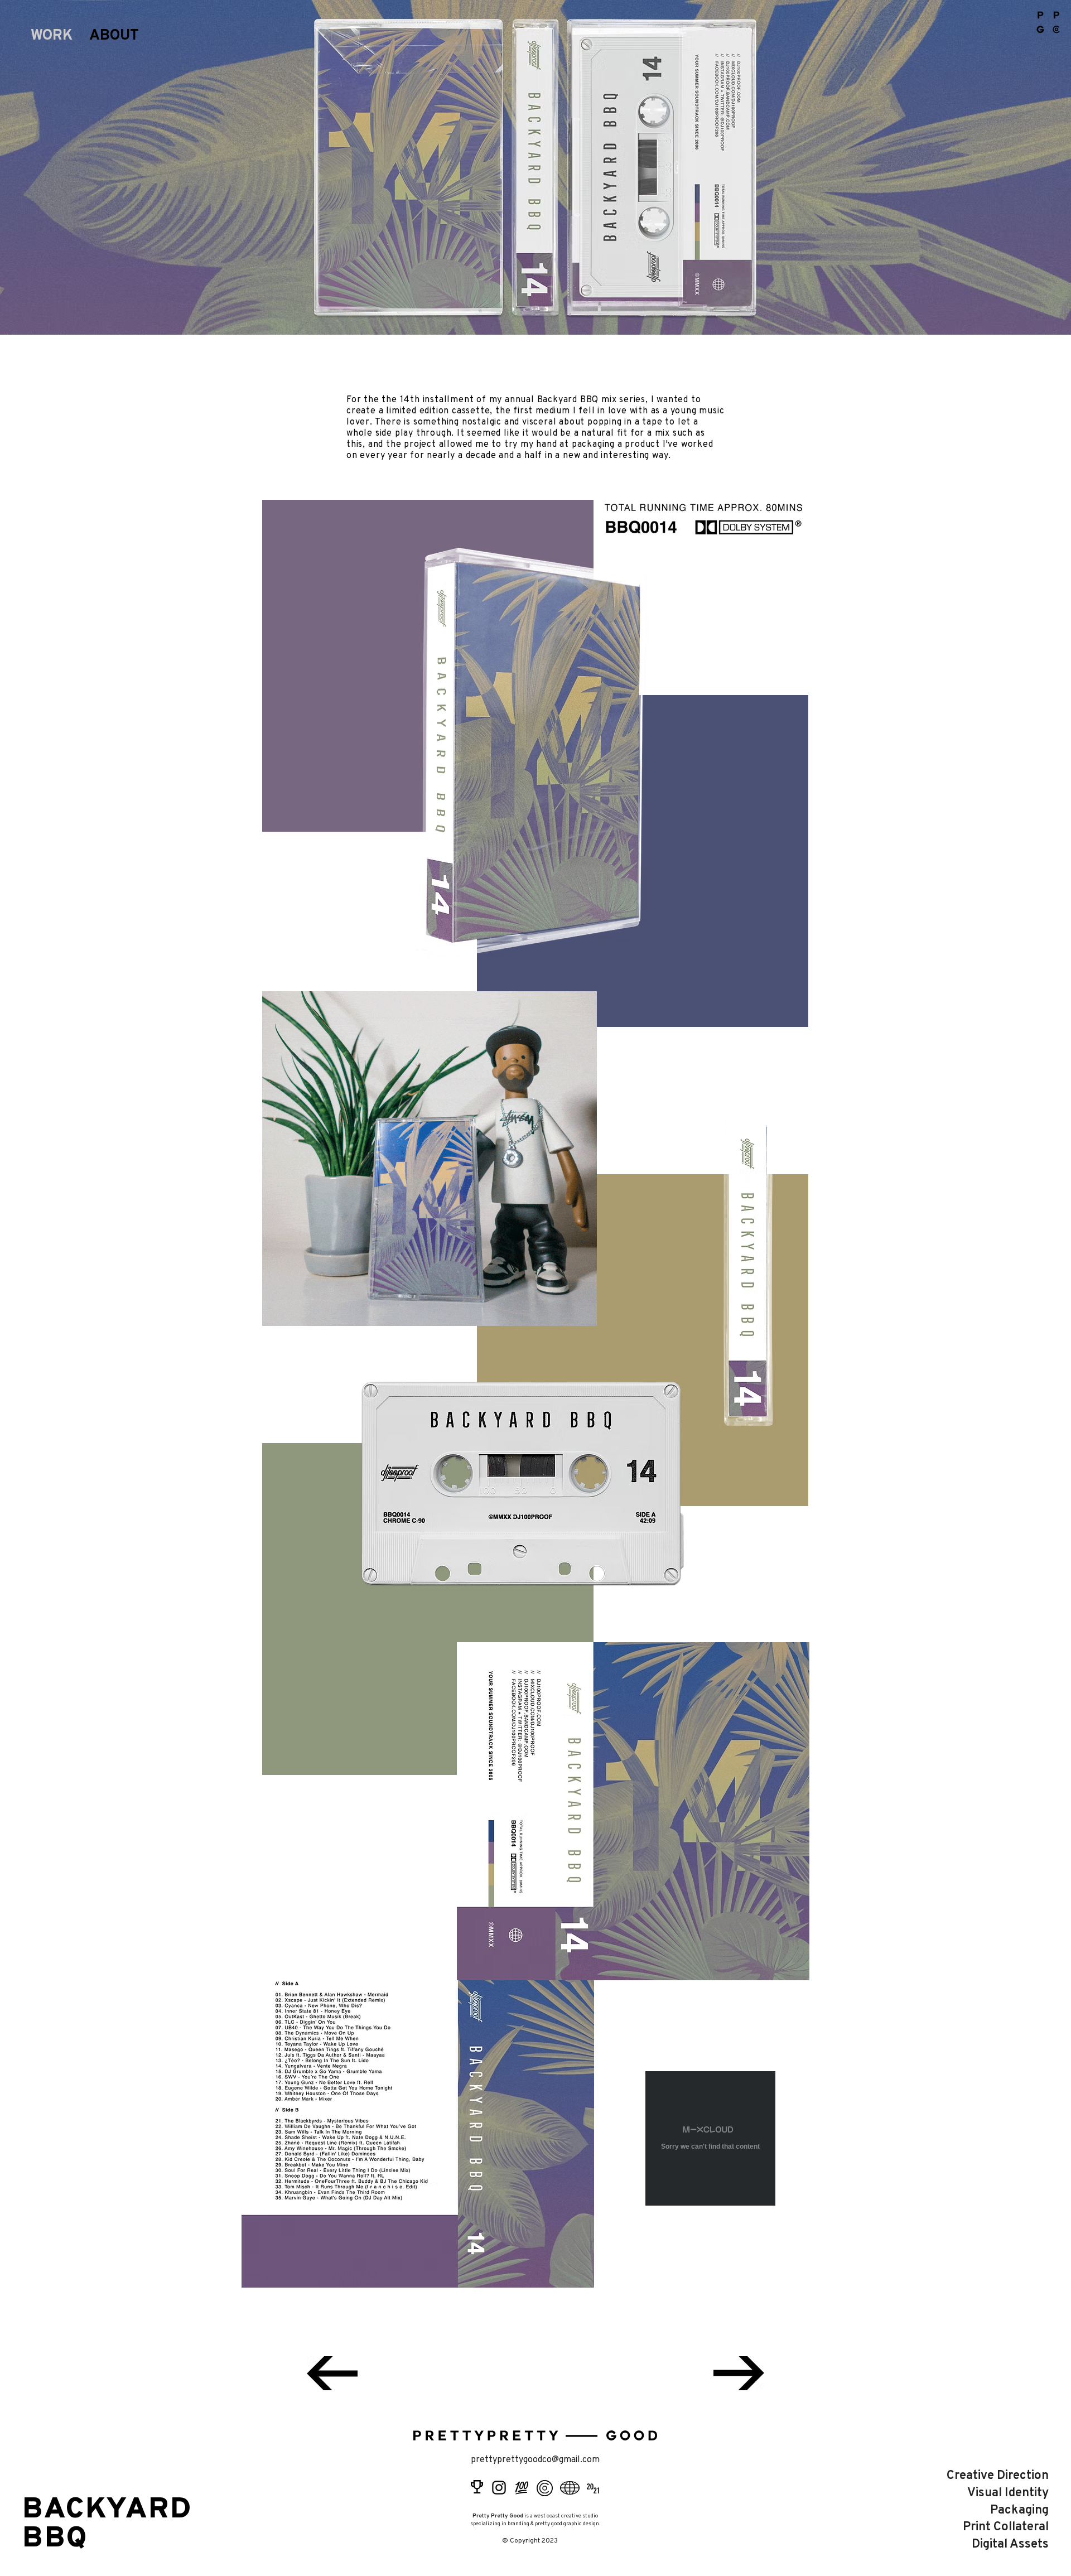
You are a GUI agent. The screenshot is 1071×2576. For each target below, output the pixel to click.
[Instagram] (499, 2488)
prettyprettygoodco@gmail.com (535, 2460)
